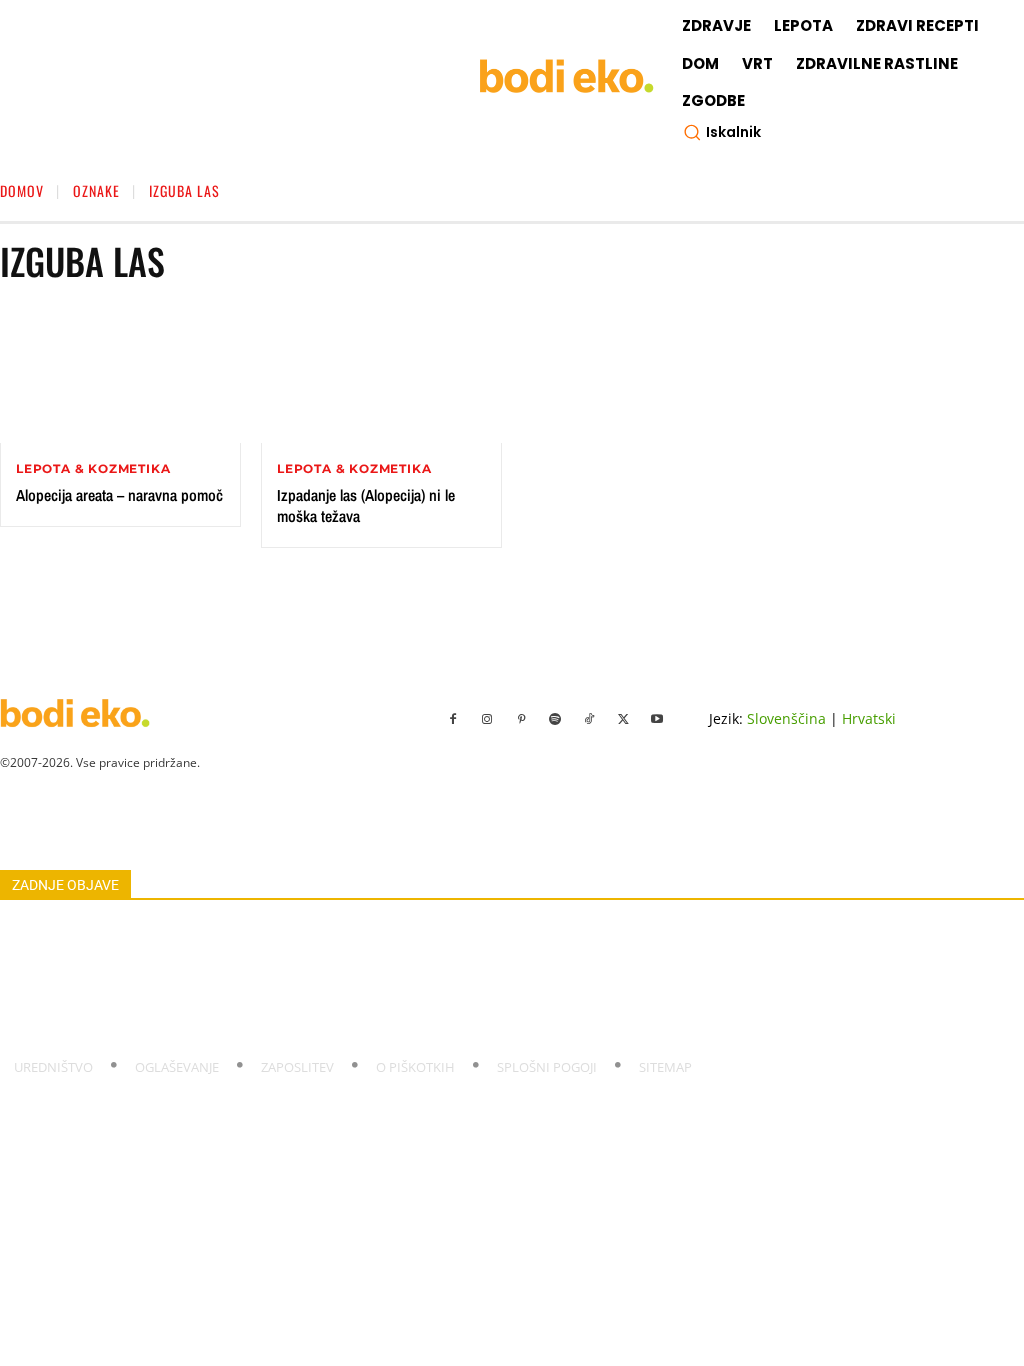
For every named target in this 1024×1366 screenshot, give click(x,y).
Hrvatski (869, 718)
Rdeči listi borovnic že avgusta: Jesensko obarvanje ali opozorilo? (190, 977)
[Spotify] (555, 720)
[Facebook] (453, 720)
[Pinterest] (521, 720)
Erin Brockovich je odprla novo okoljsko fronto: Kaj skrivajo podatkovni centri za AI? (247, 931)
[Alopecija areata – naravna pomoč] (120, 375)
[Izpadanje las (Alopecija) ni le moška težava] (381, 375)
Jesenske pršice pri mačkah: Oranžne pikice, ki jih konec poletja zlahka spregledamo (245, 954)
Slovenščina (786, 718)
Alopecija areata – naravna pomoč (119, 495)
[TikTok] (589, 720)
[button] (722, 132)
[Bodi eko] (566, 76)
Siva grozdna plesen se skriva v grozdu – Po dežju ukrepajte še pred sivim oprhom (242, 1000)
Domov (22, 190)
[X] (623, 720)
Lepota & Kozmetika (93, 469)
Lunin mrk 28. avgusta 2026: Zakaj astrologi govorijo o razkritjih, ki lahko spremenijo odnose (271, 1024)
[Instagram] (487, 720)
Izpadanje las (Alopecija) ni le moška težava (366, 505)
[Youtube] (657, 720)
